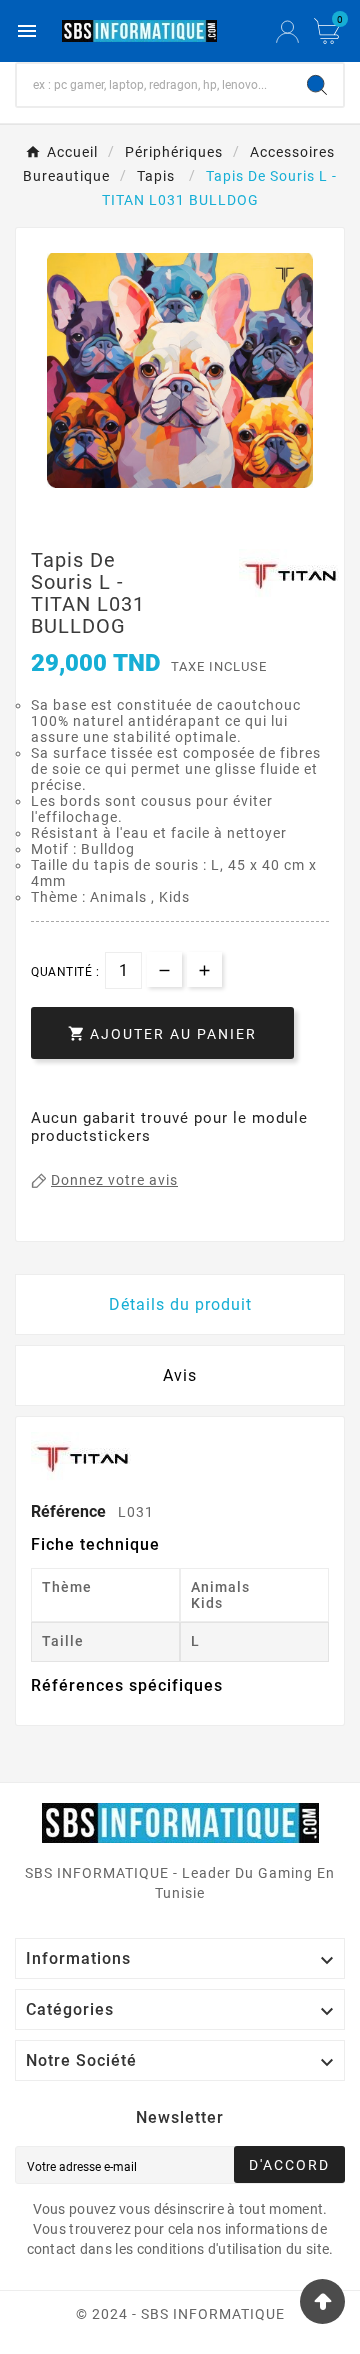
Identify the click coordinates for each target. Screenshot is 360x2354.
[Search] (317, 85)
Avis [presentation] (180, 1375)
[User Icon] (287, 31)
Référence (70, 1511)
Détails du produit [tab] (180, 1304)
